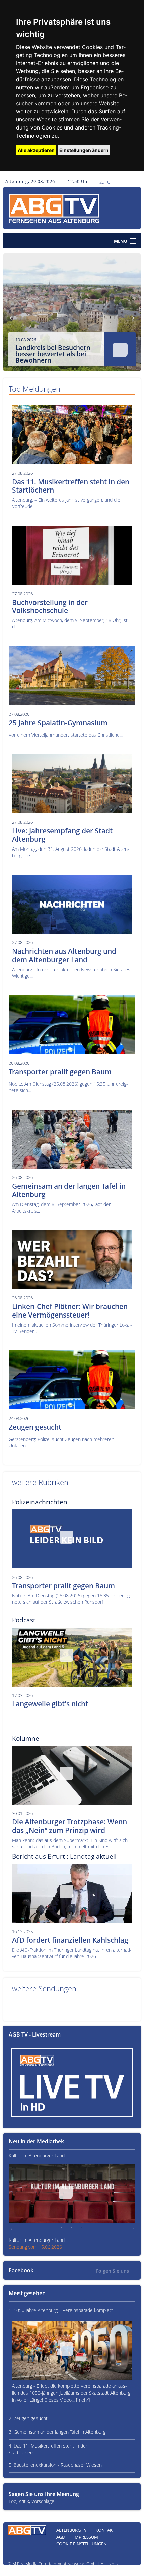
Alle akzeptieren (36, 150)
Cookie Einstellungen (82, 2544)
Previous (13, 316)
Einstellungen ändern (84, 150)
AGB (60, 2537)
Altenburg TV (71, 2530)
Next (131, 316)
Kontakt (105, 2530)
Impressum (86, 2537)
